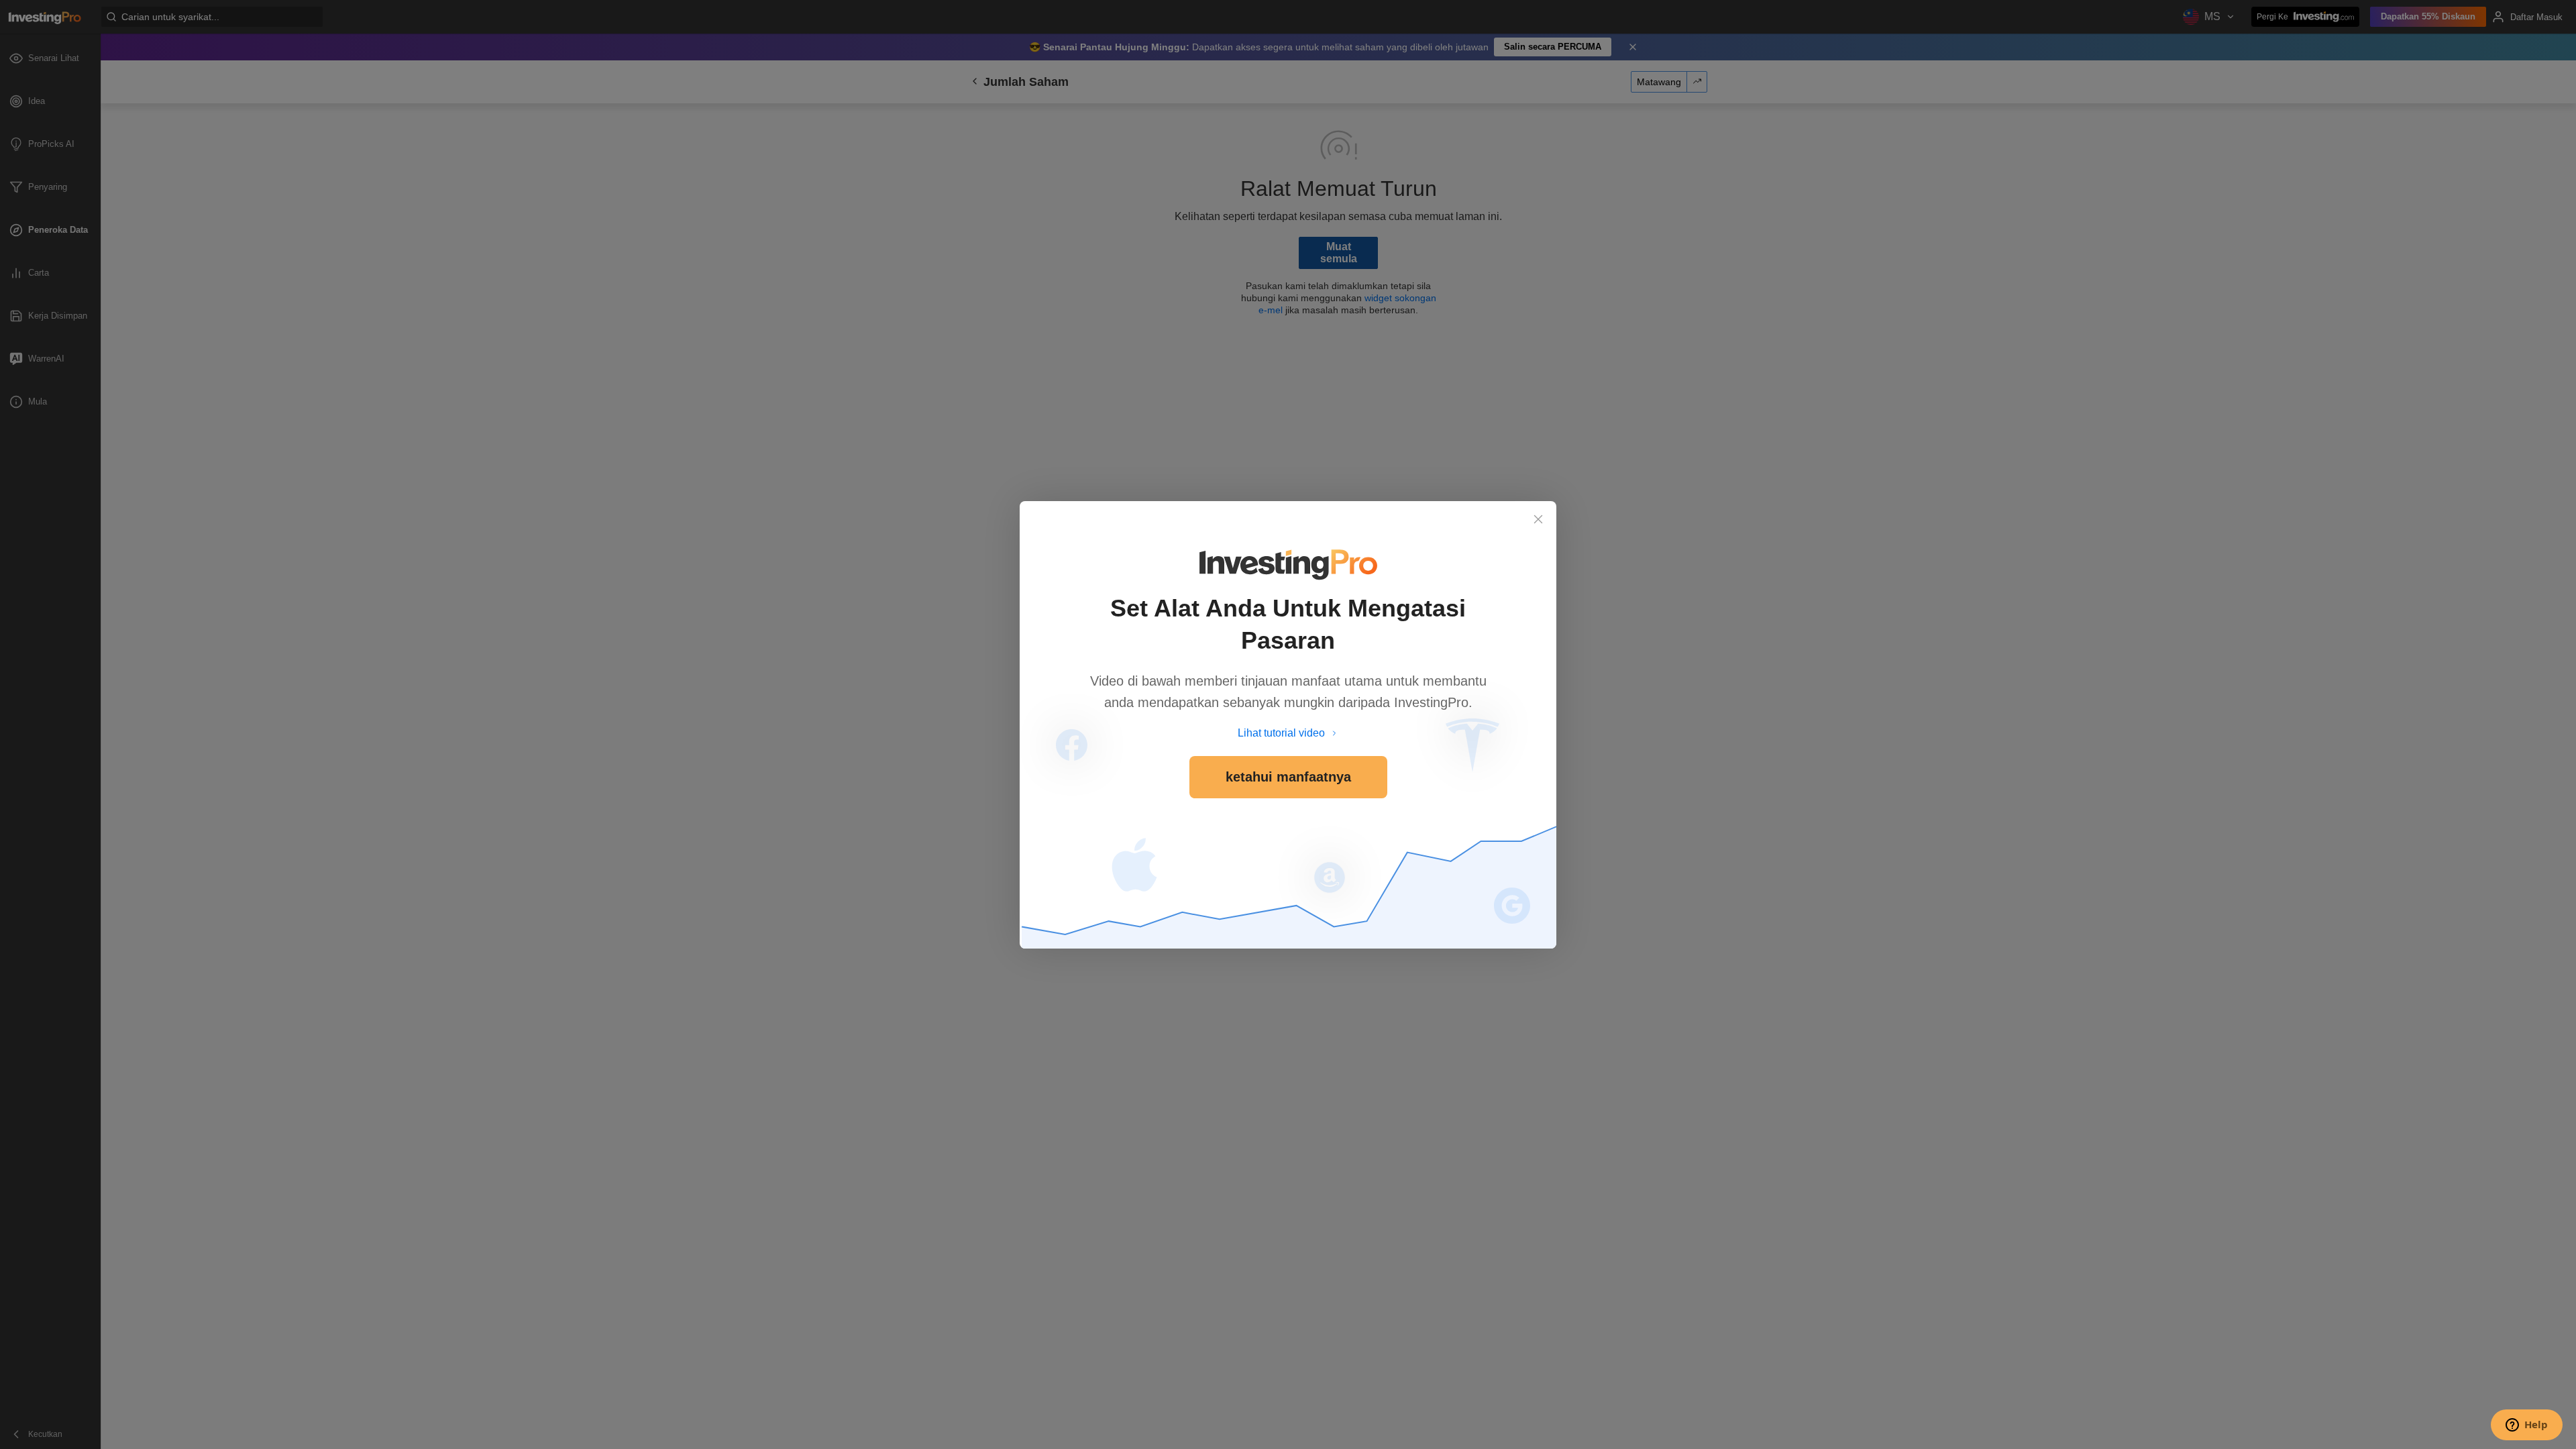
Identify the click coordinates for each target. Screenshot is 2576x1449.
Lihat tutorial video (1281, 733)
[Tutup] (1538, 519)
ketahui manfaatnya (1288, 777)
